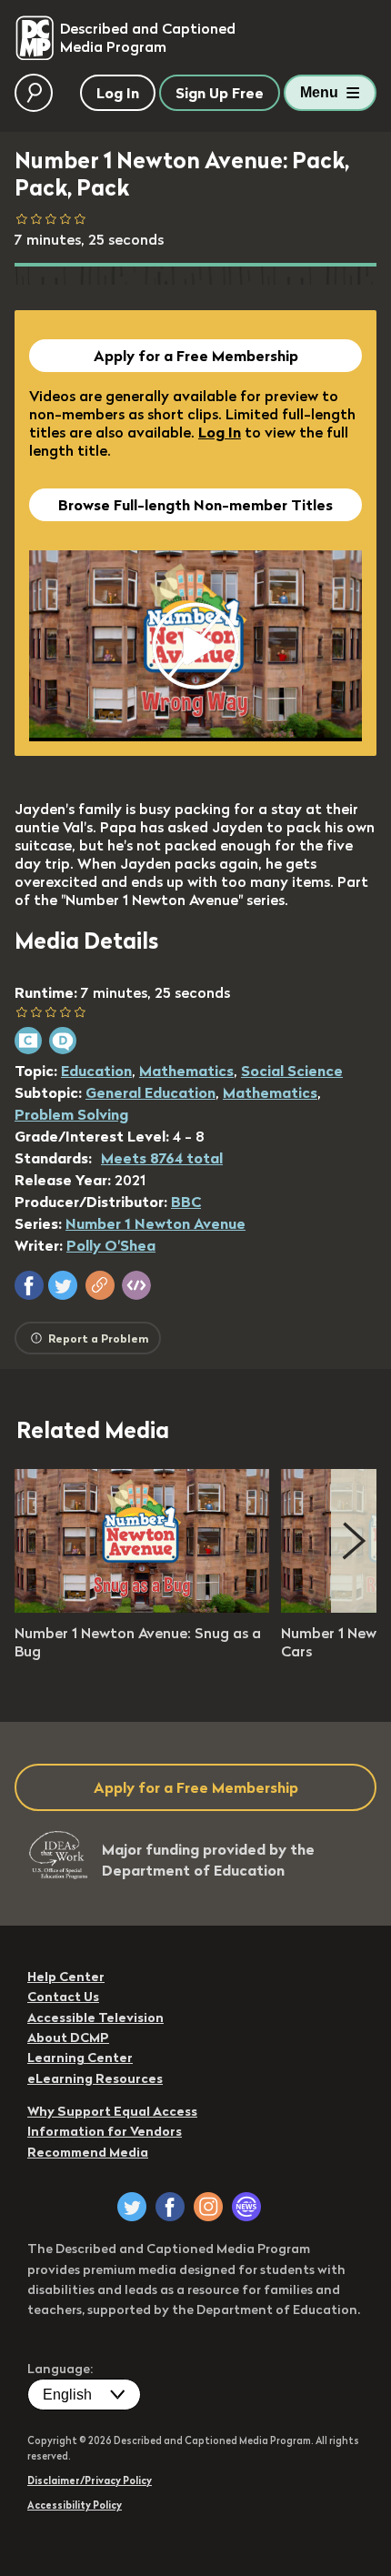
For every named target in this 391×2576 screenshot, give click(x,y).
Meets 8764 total (162, 1158)
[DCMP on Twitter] (132, 2207)
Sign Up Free (220, 93)
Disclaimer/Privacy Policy (90, 2480)
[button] (29, 1285)
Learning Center (80, 2058)
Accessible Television (95, 2018)
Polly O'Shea (111, 1245)
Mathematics (186, 1071)
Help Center (66, 1977)
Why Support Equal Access (112, 2111)
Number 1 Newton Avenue (155, 1223)
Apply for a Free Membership (196, 356)
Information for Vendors (105, 2131)
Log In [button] (118, 93)
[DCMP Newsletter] (246, 2207)
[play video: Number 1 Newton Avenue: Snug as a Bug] (142, 1607)
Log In (220, 432)
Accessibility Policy (75, 2505)
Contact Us (63, 1997)
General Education (150, 1092)
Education (96, 1071)
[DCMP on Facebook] (170, 2207)
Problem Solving (71, 1114)
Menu (319, 92)
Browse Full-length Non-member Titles (195, 505)
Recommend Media (88, 2152)
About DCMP (68, 2038)
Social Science (292, 1071)
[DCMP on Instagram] (208, 2207)
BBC (186, 1202)
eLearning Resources (95, 2078)
